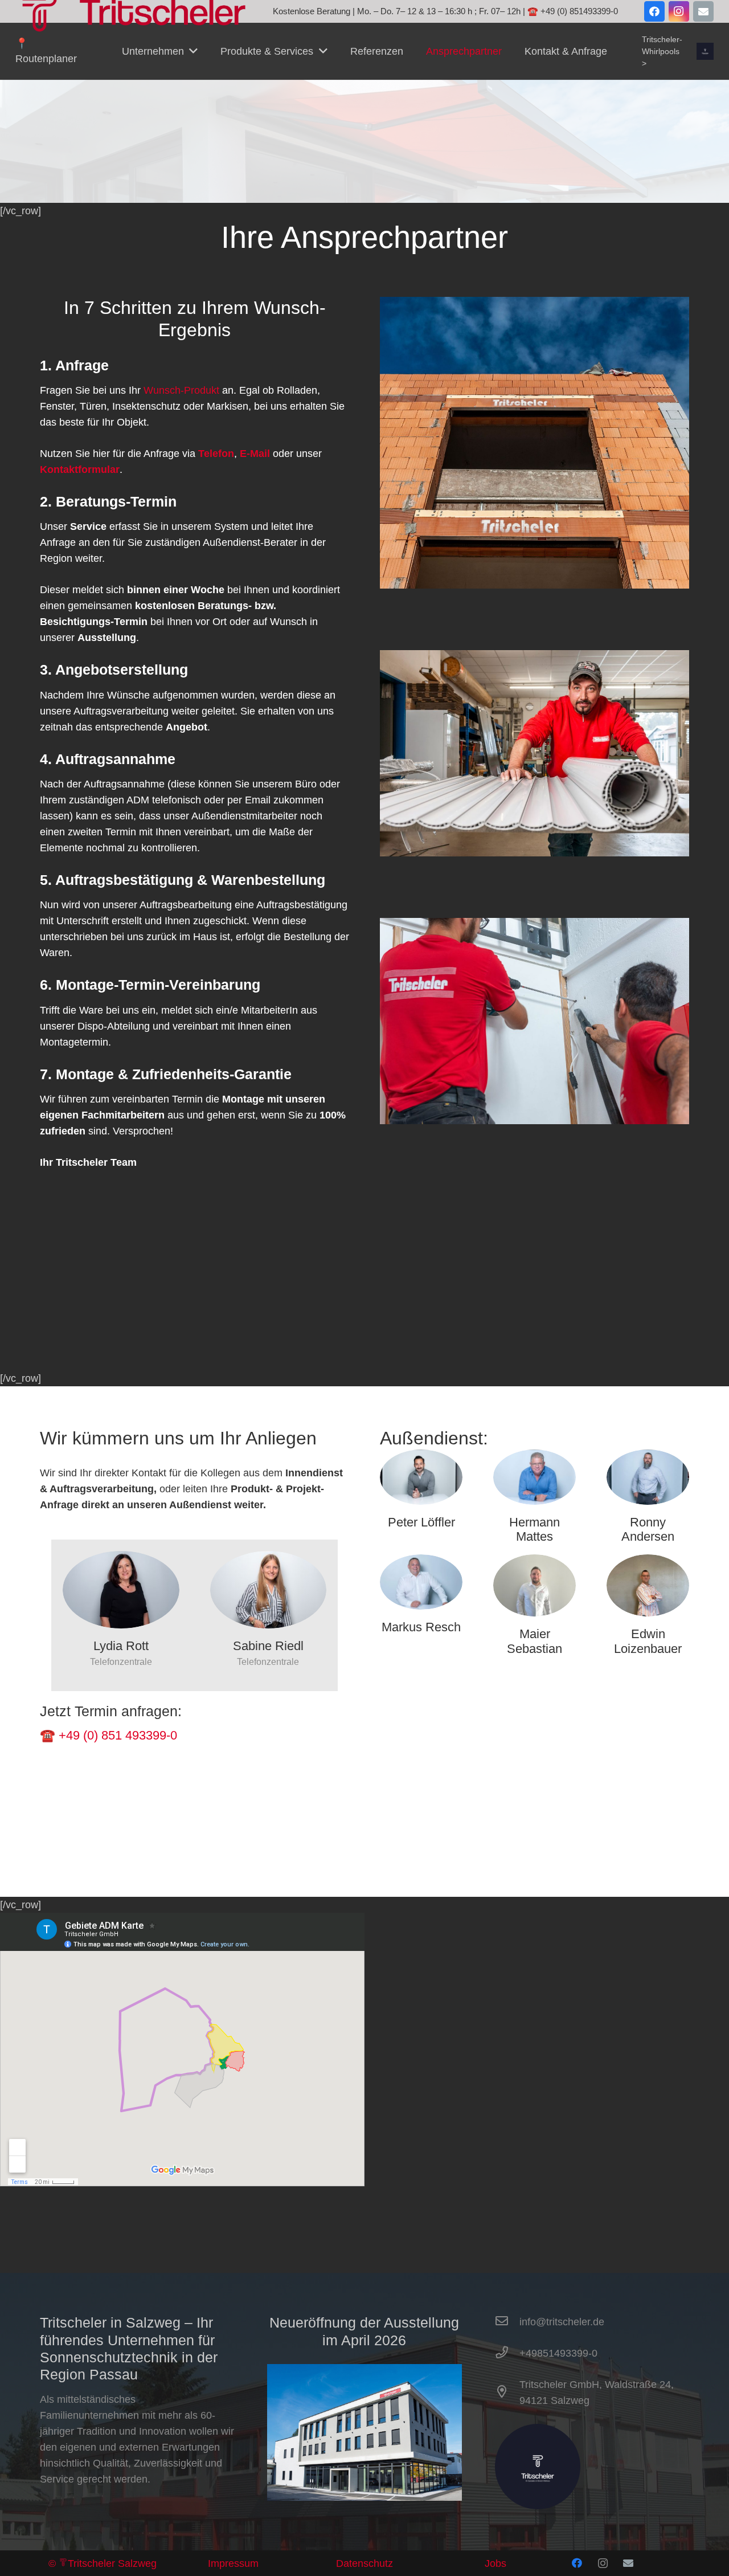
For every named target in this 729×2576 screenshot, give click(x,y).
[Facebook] (654, 11)
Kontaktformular (80, 470)
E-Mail (253, 454)
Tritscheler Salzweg (112, 2563)
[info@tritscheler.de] (507, 2322)
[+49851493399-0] (507, 2353)
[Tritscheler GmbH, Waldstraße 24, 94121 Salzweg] (507, 2393)
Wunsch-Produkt (181, 390)
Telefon (216, 454)
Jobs (495, 2563)
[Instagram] (679, 11)
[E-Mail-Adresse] (703, 11)
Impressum (233, 2563)
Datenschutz (364, 2563)
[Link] (705, 51)
